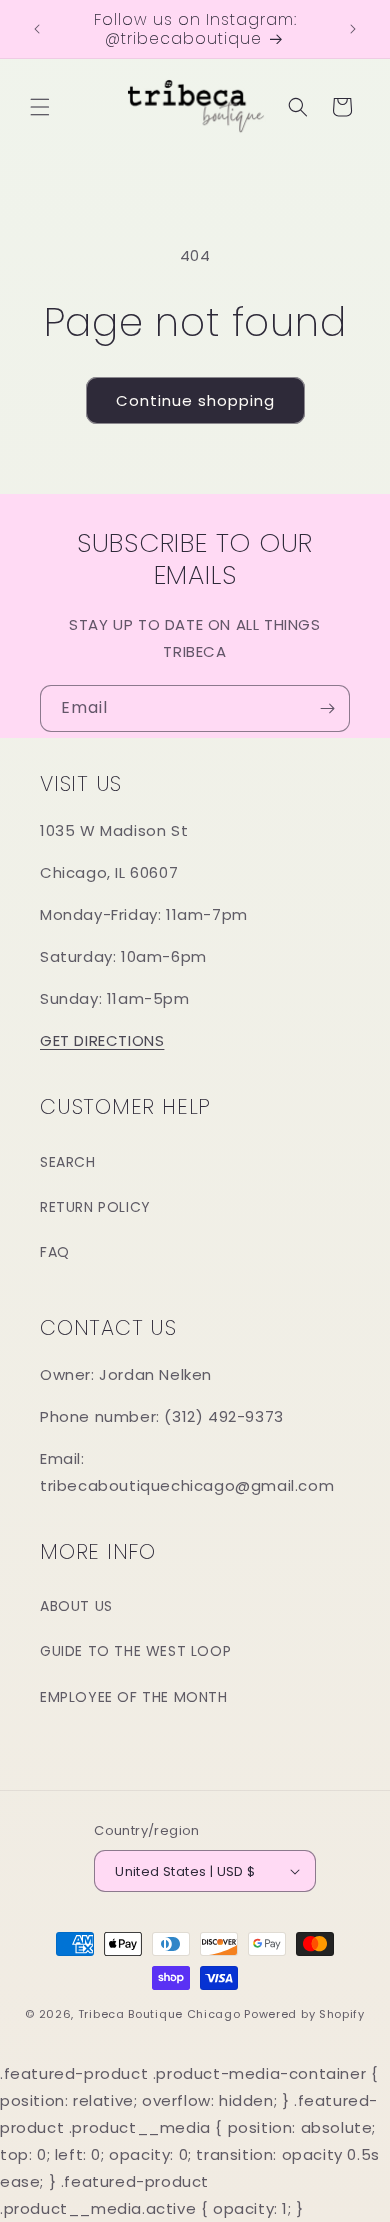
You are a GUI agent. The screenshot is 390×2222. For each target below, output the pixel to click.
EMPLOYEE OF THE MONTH (134, 1697)
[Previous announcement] (37, 29)
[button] (40, 107)
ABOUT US (76, 1606)
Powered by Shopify (304, 2014)
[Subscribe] (327, 708)
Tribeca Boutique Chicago (159, 2014)
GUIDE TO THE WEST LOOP (135, 1651)
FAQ (55, 1252)
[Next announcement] (353, 29)
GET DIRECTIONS (102, 1040)
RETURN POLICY (95, 1207)
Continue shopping (195, 400)
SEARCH (68, 1162)
